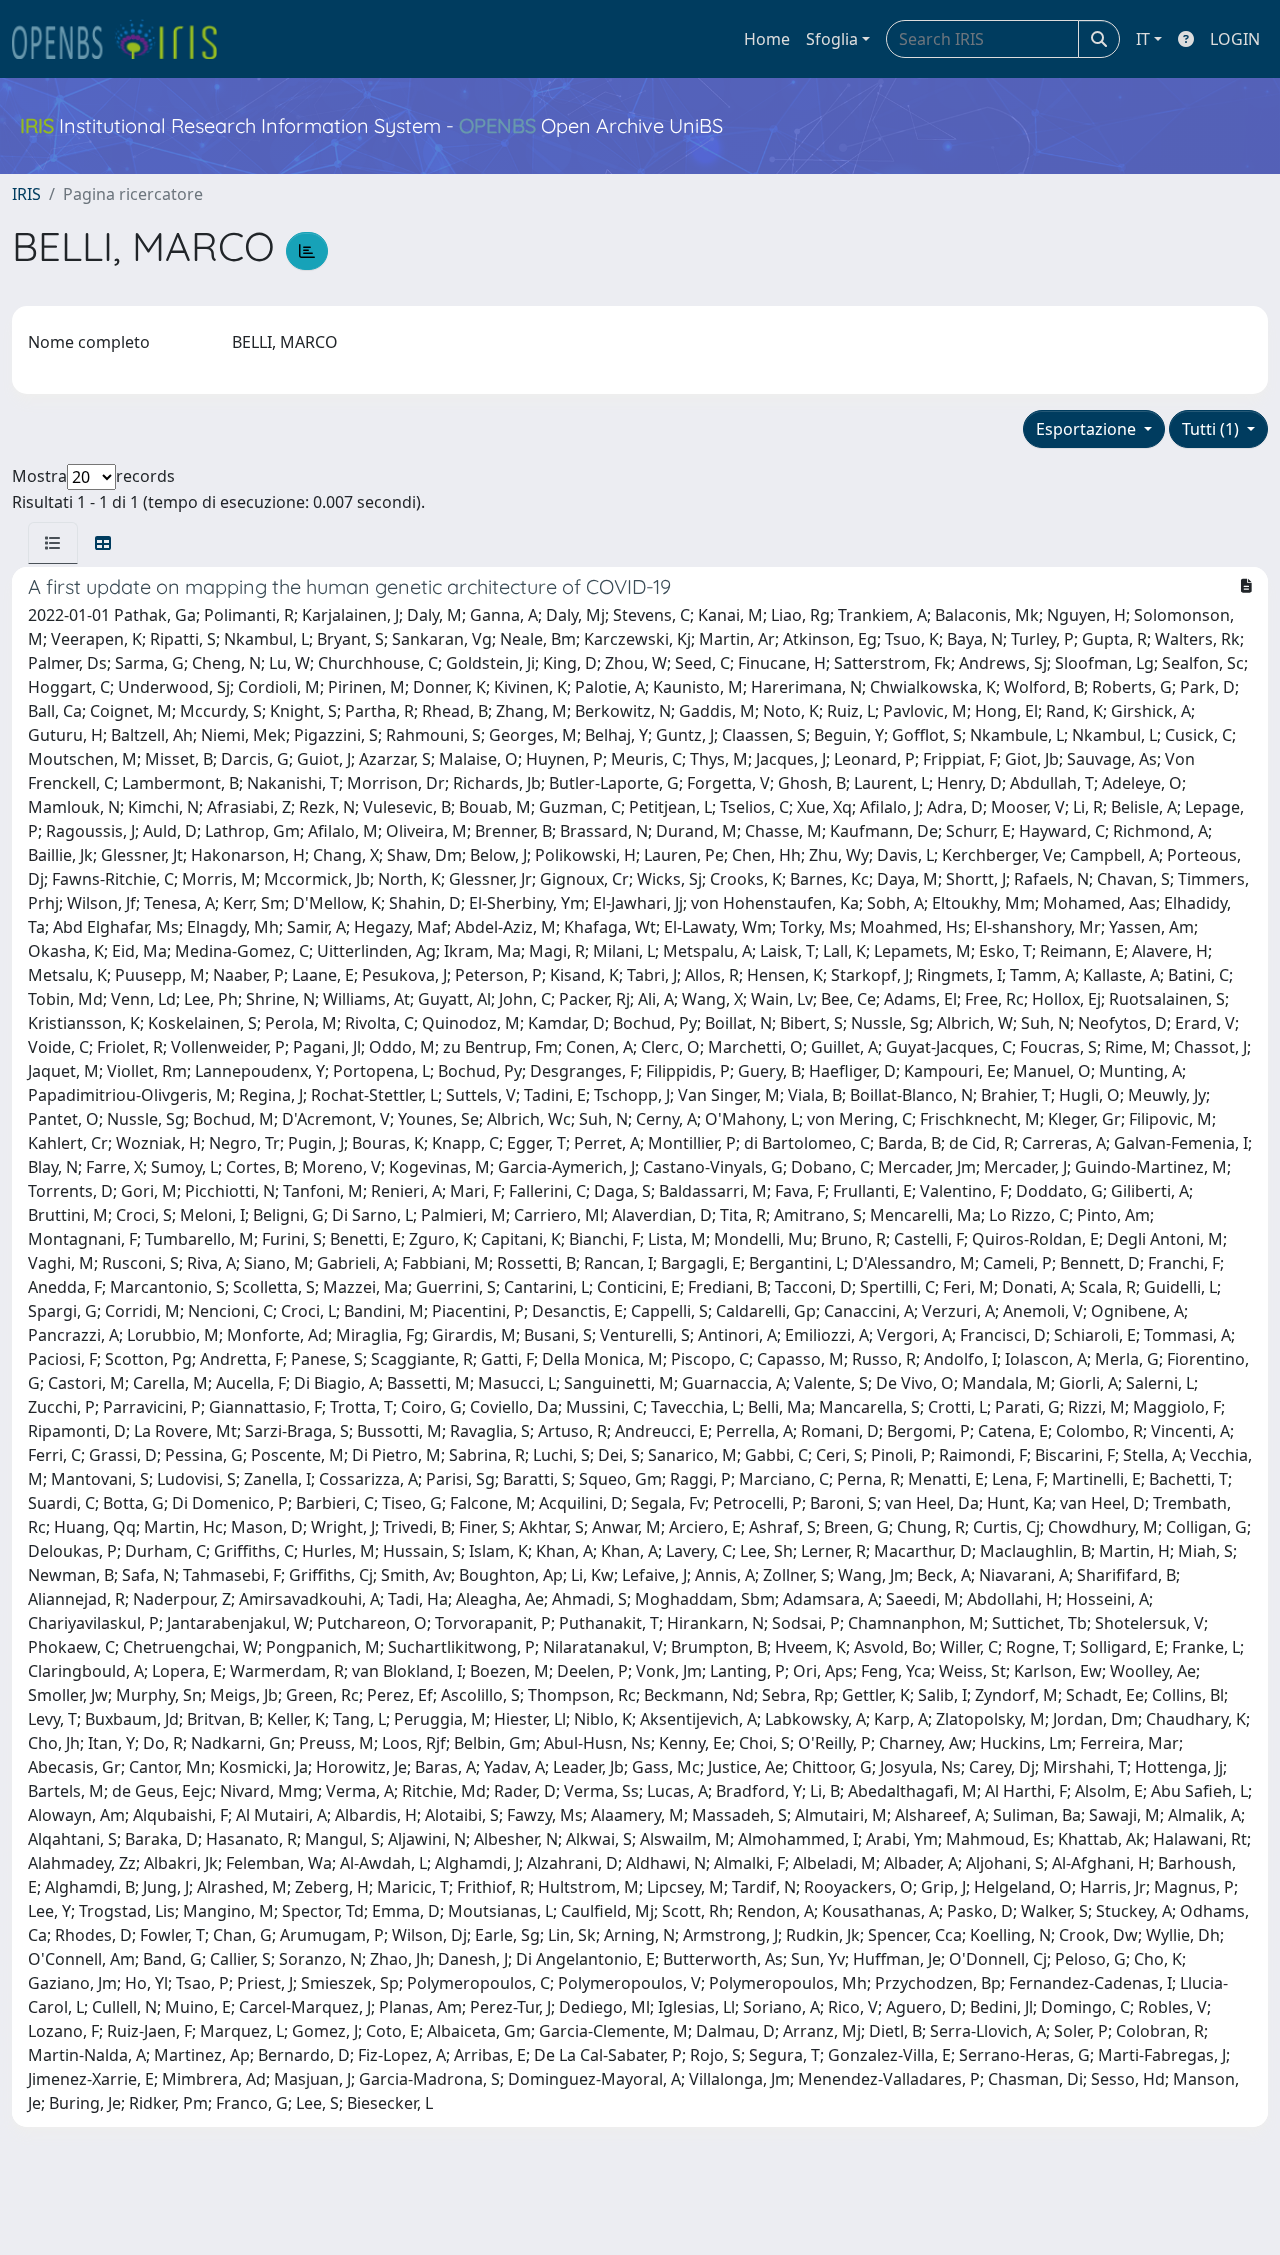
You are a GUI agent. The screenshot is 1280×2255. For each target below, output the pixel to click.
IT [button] (1143, 39)
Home (767, 39)
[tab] (53, 543)
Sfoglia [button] (832, 39)
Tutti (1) (1212, 429)
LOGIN (1235, 39)
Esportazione (1088, 429)
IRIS (26, 194)
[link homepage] (123, 39)
